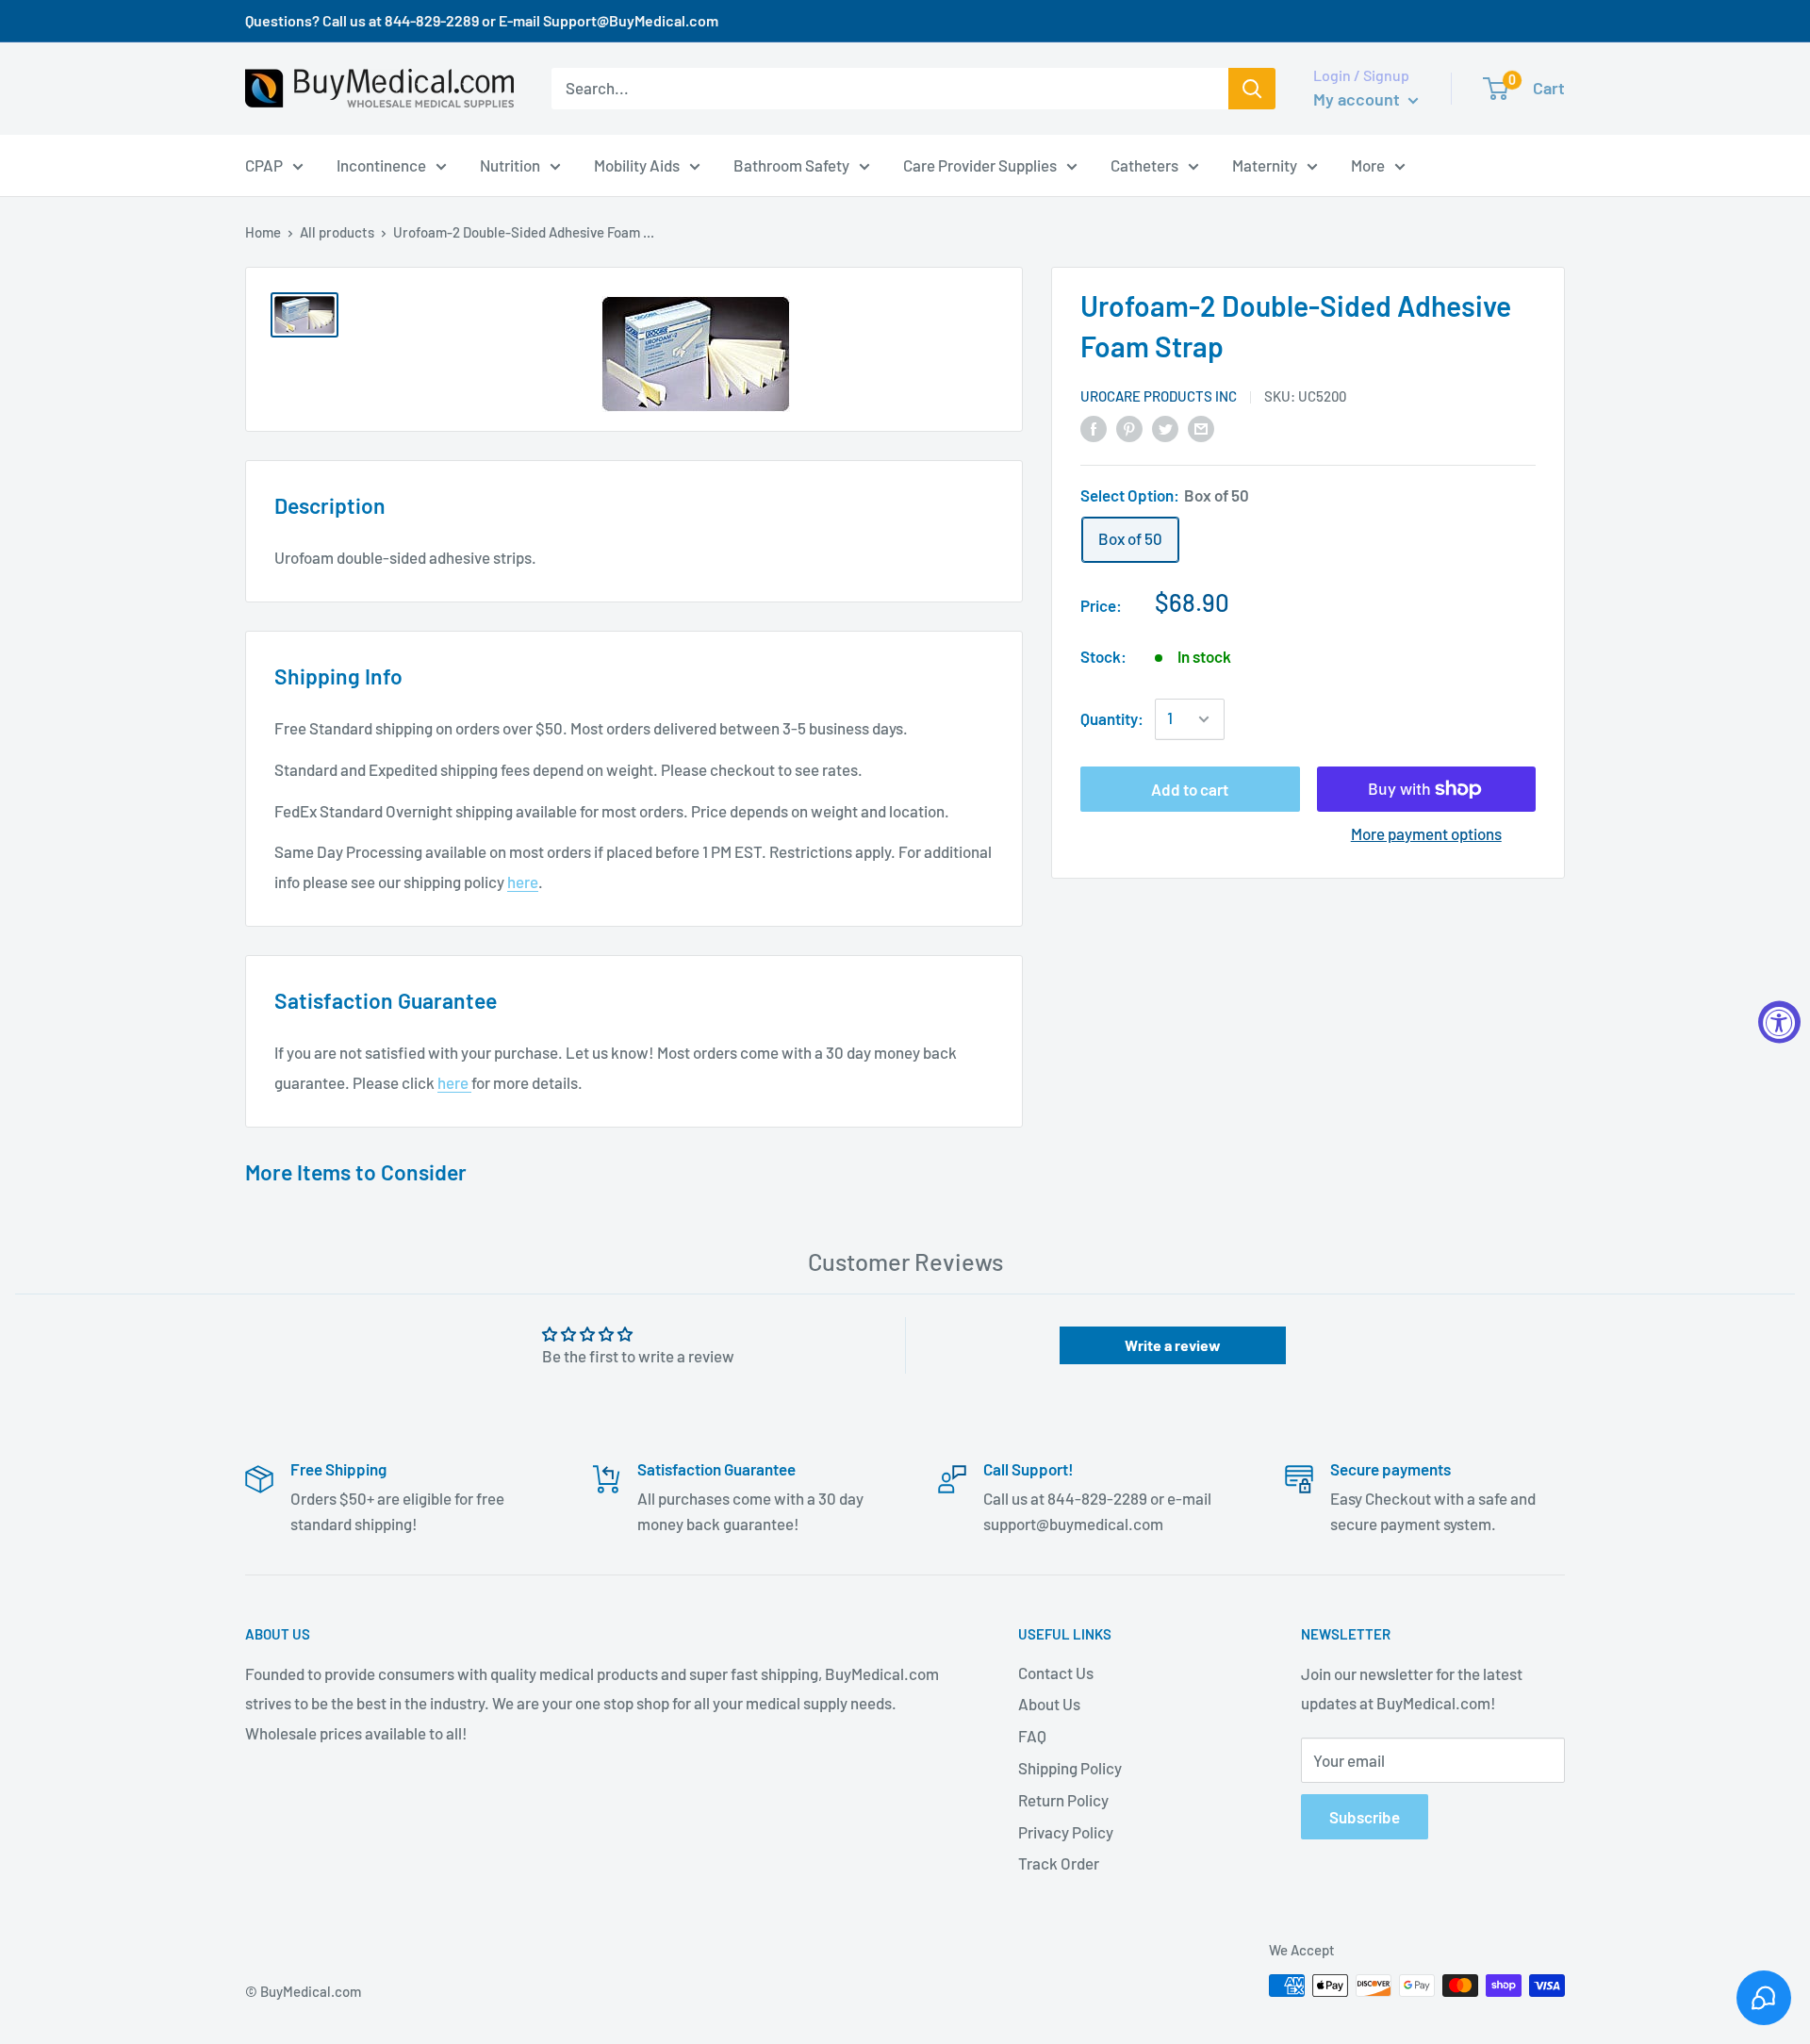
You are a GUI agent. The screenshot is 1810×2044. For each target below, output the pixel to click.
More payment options (1426, 833)
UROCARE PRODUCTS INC (1159, 396)
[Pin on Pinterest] (1129, 427)
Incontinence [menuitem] (381, 164)
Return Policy (1063, 1800)
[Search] (1252, 89)
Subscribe (1365, 1817)
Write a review (1173, 1345)
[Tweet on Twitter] (1165, 427)
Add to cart (1190, 789)
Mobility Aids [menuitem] (637, 164)
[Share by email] (1201, 427)
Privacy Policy (1066, 1832)
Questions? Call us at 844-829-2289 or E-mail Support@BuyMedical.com (482, 20)
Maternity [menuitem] (1265, 164)
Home (263, 232)
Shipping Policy (1070, 1768)
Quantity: (1112, 718)
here (523, 882)
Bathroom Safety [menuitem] (791, 164)
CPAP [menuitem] (264, 164)
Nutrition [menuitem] (510, 164)
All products (337, 232)
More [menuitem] (1368, 164)
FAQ (1032, 1736)
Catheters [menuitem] (1144, 164)
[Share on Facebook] (1094, 427)
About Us (1049, 1704)
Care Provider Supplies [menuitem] (980, 164)
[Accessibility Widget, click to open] (1779, 1022)
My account (1358, 99)
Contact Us (1056, 1673)
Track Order (1059, 1863)
